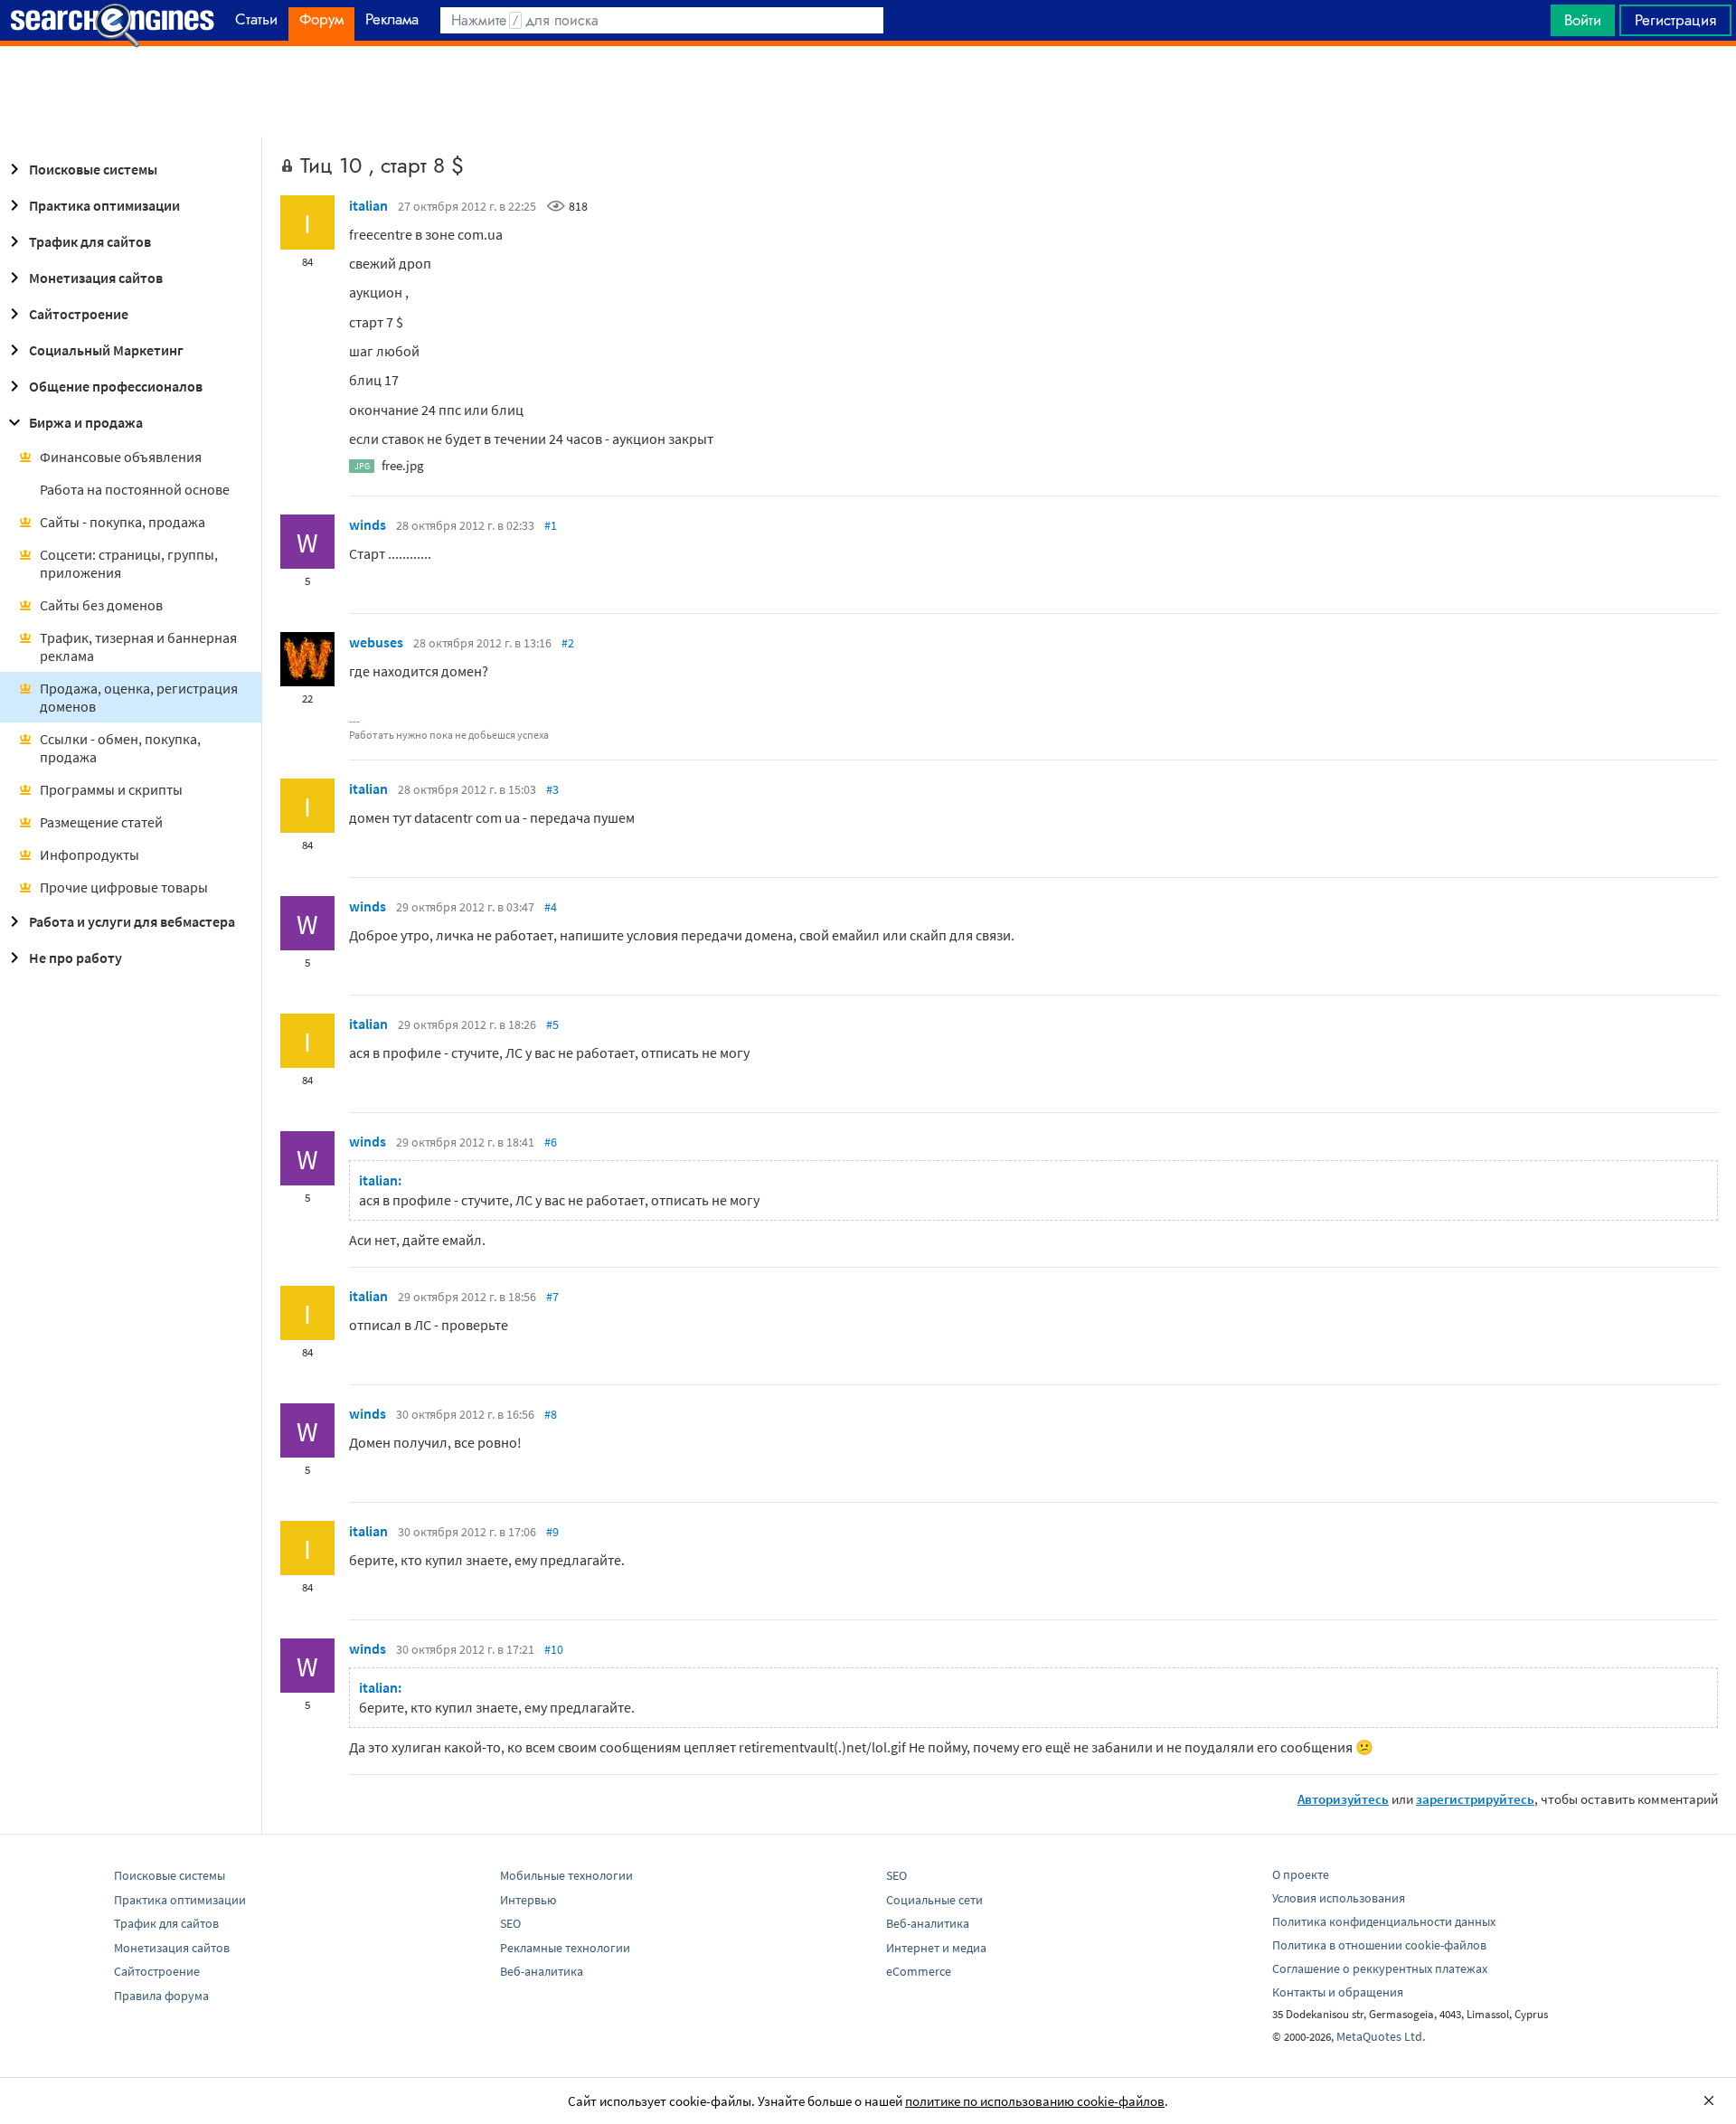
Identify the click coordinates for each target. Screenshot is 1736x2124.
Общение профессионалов (116, 386)
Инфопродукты (90, 854)
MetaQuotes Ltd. (1381, 2036)
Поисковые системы (93, 169)
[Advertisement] (868, 91)
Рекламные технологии (565, 1948)
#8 (551, 1414)
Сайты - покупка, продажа (123, 522)
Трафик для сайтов (90, 241)
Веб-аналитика (542, 1971)
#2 (568, 643)
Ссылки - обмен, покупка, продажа (120, 748)
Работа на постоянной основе (135, 489)
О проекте (1301, 1874)
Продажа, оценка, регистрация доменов (139, 697)
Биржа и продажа (86, 422)
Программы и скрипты (111, 789)
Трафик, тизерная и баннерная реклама (138, 647)
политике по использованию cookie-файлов (1035, 2101)
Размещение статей (101, 822)
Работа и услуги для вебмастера (132, 921)
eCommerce (919, 1971)
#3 (552, 789)
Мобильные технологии (566, 1875)
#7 (552, 1297)
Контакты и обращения (1338, 1992)
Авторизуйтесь (1343, 1799)
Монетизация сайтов (96, 278)
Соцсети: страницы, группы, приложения (129, 563)
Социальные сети (934, 1900)
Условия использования (1339, 1898)
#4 (551, 907)
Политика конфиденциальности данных (1384, 1921)
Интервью (528, 1900)
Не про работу (75, 958)
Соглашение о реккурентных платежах (1380, 1968)
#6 (551, 1142)
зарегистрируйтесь (1475, 1799)
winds (368, 524)
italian (368, 205)
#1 (551, 525)
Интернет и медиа (936, 1948)
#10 (554, 1649)
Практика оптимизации (104, 205)
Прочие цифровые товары (124, 887)
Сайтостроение (79, 314)
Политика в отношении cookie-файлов (1379, 1945)
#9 (552, 1532)
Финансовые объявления (121, 457)
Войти (1583, 20)
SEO (510, 1923)
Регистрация (1675, 20)
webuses (376, 642)
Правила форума (161, 1996)
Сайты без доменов (101, 605)
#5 (552, 1024)
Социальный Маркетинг (106, 350)
